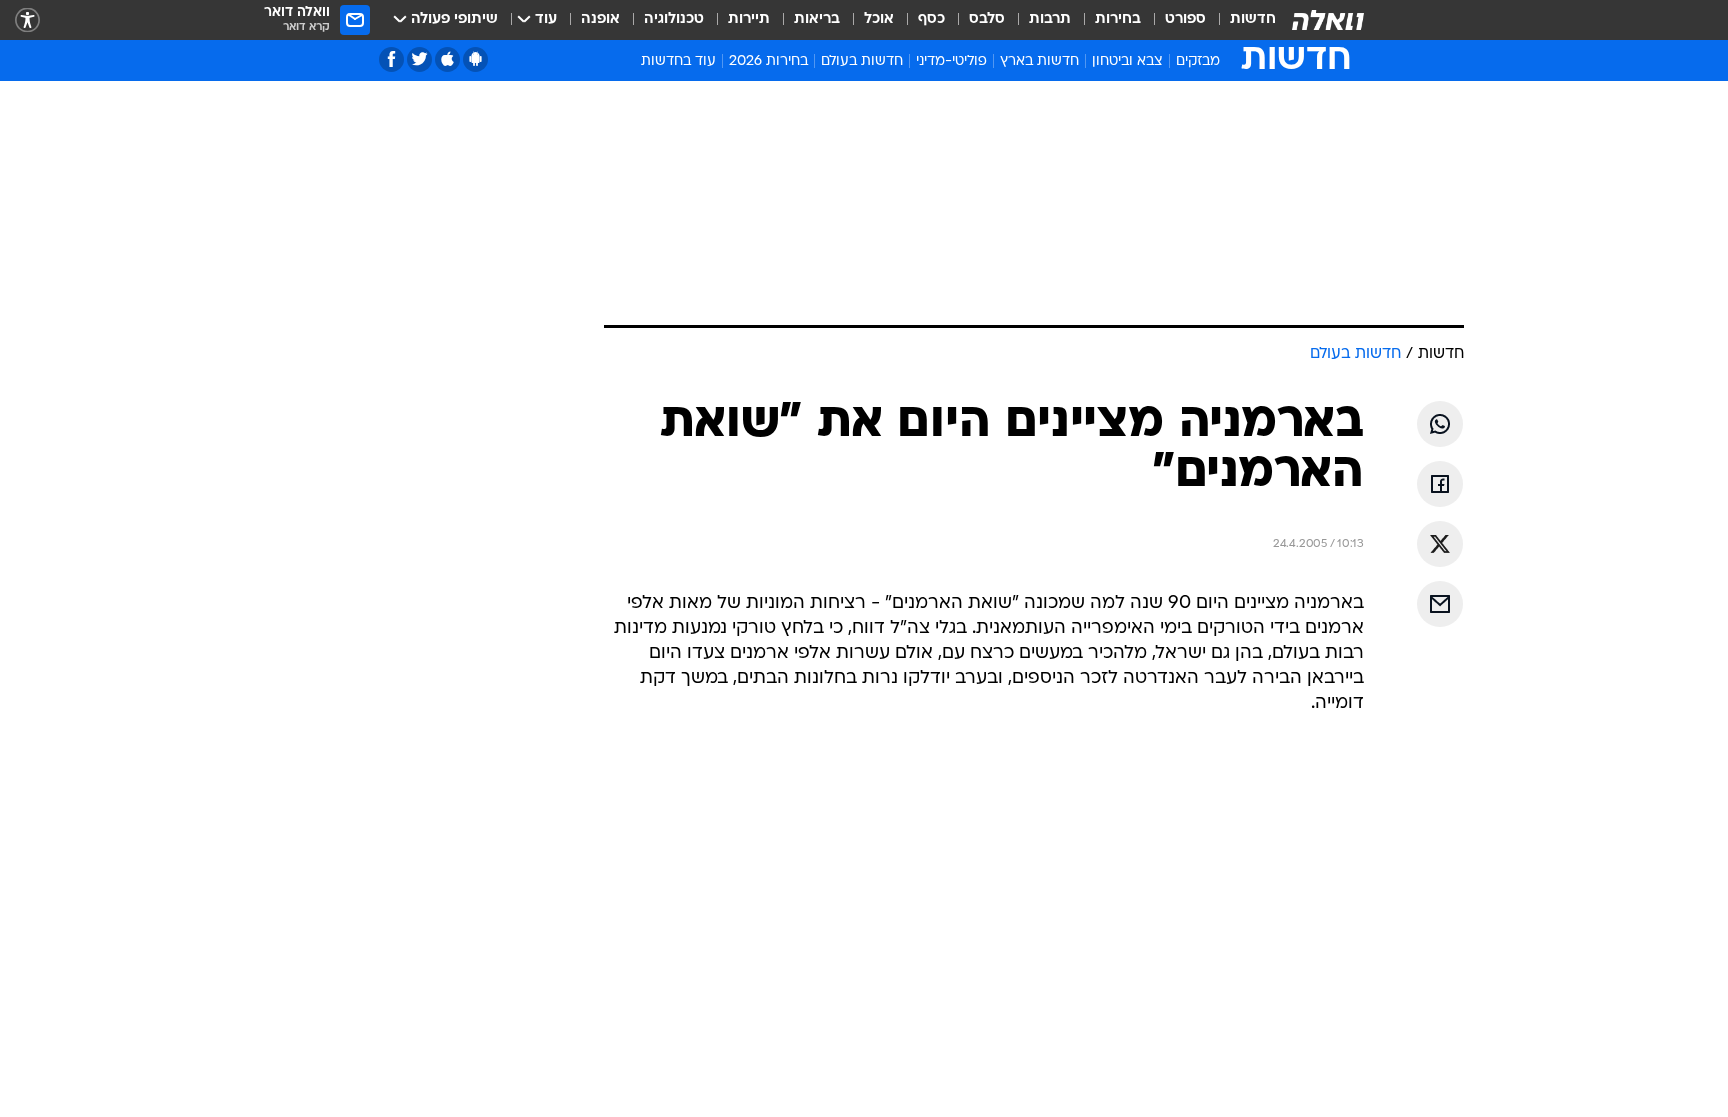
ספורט (1185, 19)
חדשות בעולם (862, 61)
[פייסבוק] (391, 59)
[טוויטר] (419, 59)
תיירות (749, 19)
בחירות (1118, 19)
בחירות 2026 (768, 61)
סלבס (987, 19)
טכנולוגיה (674, 19)
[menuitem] (1241, 20)
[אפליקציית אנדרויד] (475, 59)
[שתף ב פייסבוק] (1440, 484)
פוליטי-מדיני (951, 61)
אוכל (879, 19)
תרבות (1050, 19)
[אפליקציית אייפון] (447, 59)
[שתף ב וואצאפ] (1440, 424)
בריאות (817, 19)
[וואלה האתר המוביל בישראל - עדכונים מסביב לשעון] (1328, 20)
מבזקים (1198, 61)
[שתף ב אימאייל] (1440, 604)
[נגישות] (27, 20)
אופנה (600, 19)
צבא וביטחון (1127, 61)
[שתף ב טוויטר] (1440, 544)
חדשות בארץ (1039, 61)
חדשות (1253, 19)
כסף (931, 19)
